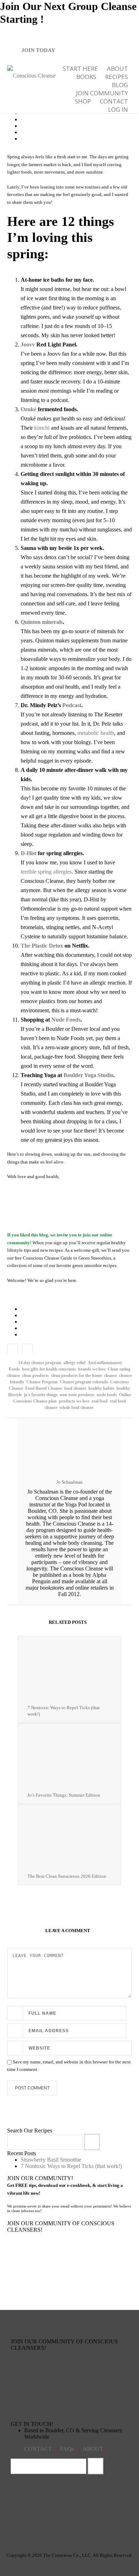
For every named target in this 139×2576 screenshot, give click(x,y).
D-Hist (29, 853)
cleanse (110, 1376)
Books (86, 77)
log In (118, 109)
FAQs (68, 2449)
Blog (120, 85)
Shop (83, 101)
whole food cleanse (76, 1408)
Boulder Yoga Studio (88, 1075)
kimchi (42, 428)
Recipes (117, 77)
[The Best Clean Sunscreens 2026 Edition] (69, 1836)
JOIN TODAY (38, 50)
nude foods (107, 1395)
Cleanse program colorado (84, 1382)
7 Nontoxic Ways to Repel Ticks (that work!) (64, 1711)
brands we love (92, 1369)
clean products (35, 1376)
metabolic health (96, 733)
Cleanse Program (42, 1382)
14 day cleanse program (40, 1363)
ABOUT (117, 68)
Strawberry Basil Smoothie (51, 2160)
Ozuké (29, 409)
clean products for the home (76, 1376)
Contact (114, 101)
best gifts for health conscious (49, 1369)
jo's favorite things (41, 1395)
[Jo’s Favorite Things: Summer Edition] (69, 1755)
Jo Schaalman (69, 1482)
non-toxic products (77, 1395)
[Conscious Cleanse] (31, 75)
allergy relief (74, 1363)
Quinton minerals (42, 622)
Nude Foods (66, 1020)
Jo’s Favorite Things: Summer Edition (64, 1795)
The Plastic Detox (42, 946)
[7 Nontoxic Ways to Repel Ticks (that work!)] (69, 1668)
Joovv (28, 344)
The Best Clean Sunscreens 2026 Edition (67, 1876)
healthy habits (101, 1388)
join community (102, 93)
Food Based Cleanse (44, 1388)
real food (100, 1401)
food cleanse (75, 1388)
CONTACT (39, 2449)
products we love (74, 1401)
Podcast (72, 705)
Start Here (80, 68)
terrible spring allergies (46, 872)
